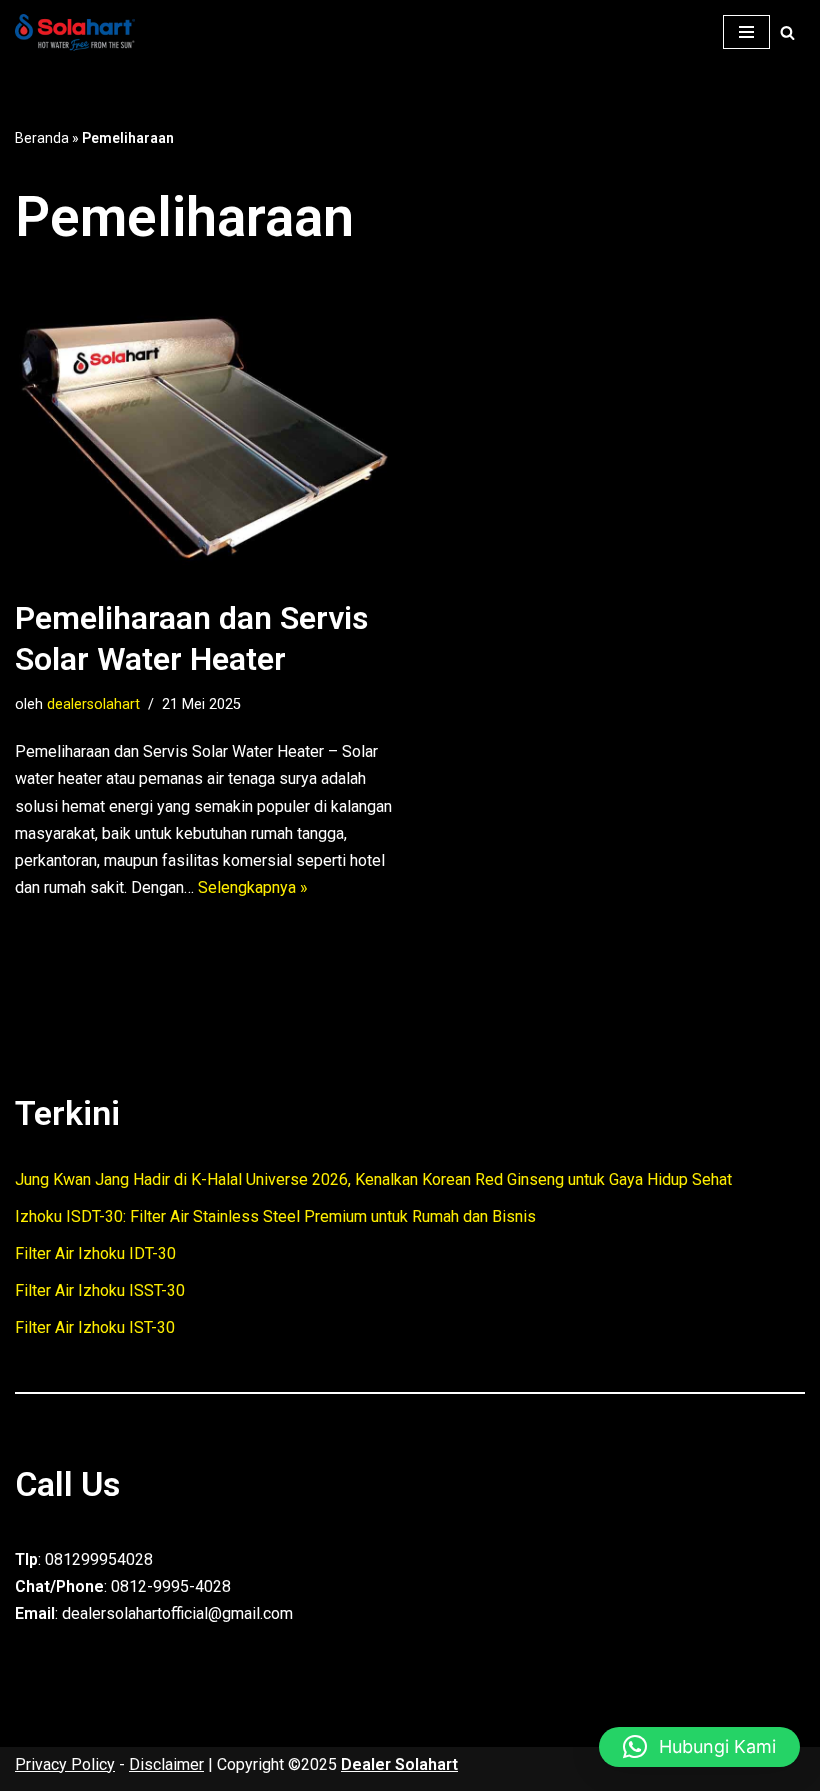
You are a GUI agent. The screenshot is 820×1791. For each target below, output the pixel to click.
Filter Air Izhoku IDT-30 (95, 1253)
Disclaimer (166, 1764)
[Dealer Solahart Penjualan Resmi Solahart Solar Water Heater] (80, 32)
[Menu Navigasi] (746, 32)
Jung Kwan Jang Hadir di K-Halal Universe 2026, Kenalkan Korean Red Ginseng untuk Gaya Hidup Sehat (373, 1179)
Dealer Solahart (399, 1764)
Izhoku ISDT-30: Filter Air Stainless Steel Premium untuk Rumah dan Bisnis (275, 1216)
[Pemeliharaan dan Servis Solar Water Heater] (205, 430)
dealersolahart (93, 704)
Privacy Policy (65, 1764)
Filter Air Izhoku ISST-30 (100, 1290)
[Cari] (787, 32)
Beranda (42, 138)
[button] (699, 1747)
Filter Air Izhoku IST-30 (95, 1327)
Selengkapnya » (253, 887)
